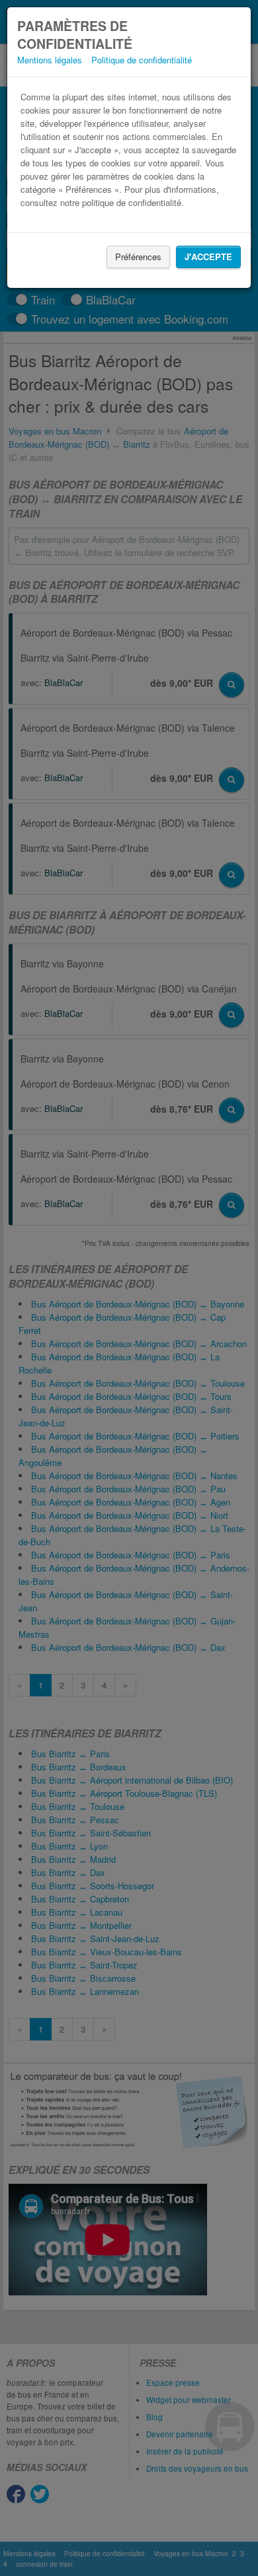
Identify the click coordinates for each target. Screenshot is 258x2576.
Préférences (138, 257)
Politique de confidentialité (142, 60)
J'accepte (208, 257)
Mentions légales (50, 60)
